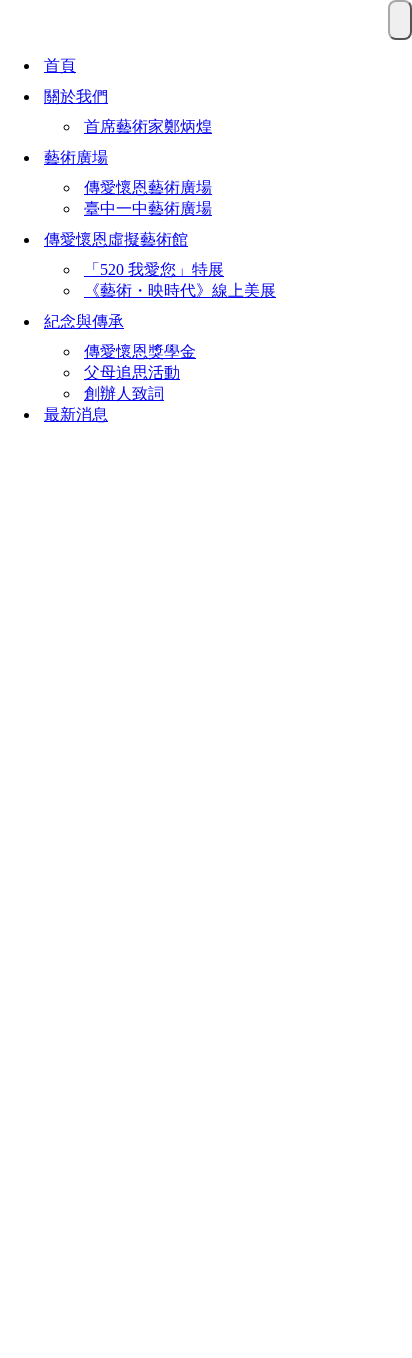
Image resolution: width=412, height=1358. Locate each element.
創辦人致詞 (124, 393)
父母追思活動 (132, 372)
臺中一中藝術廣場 (148, 208)
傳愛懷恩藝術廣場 (148, 187)
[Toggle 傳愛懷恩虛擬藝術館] (398, 240)
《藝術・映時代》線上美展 (180, 290)
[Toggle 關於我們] (398, 97)
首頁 (60, 65)
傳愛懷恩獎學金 (140, 351)
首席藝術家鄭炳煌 (148, 126)
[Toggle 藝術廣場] (398, 158)
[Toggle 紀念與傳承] (398, 322)
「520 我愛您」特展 (154, 269)
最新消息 (76, 414)
